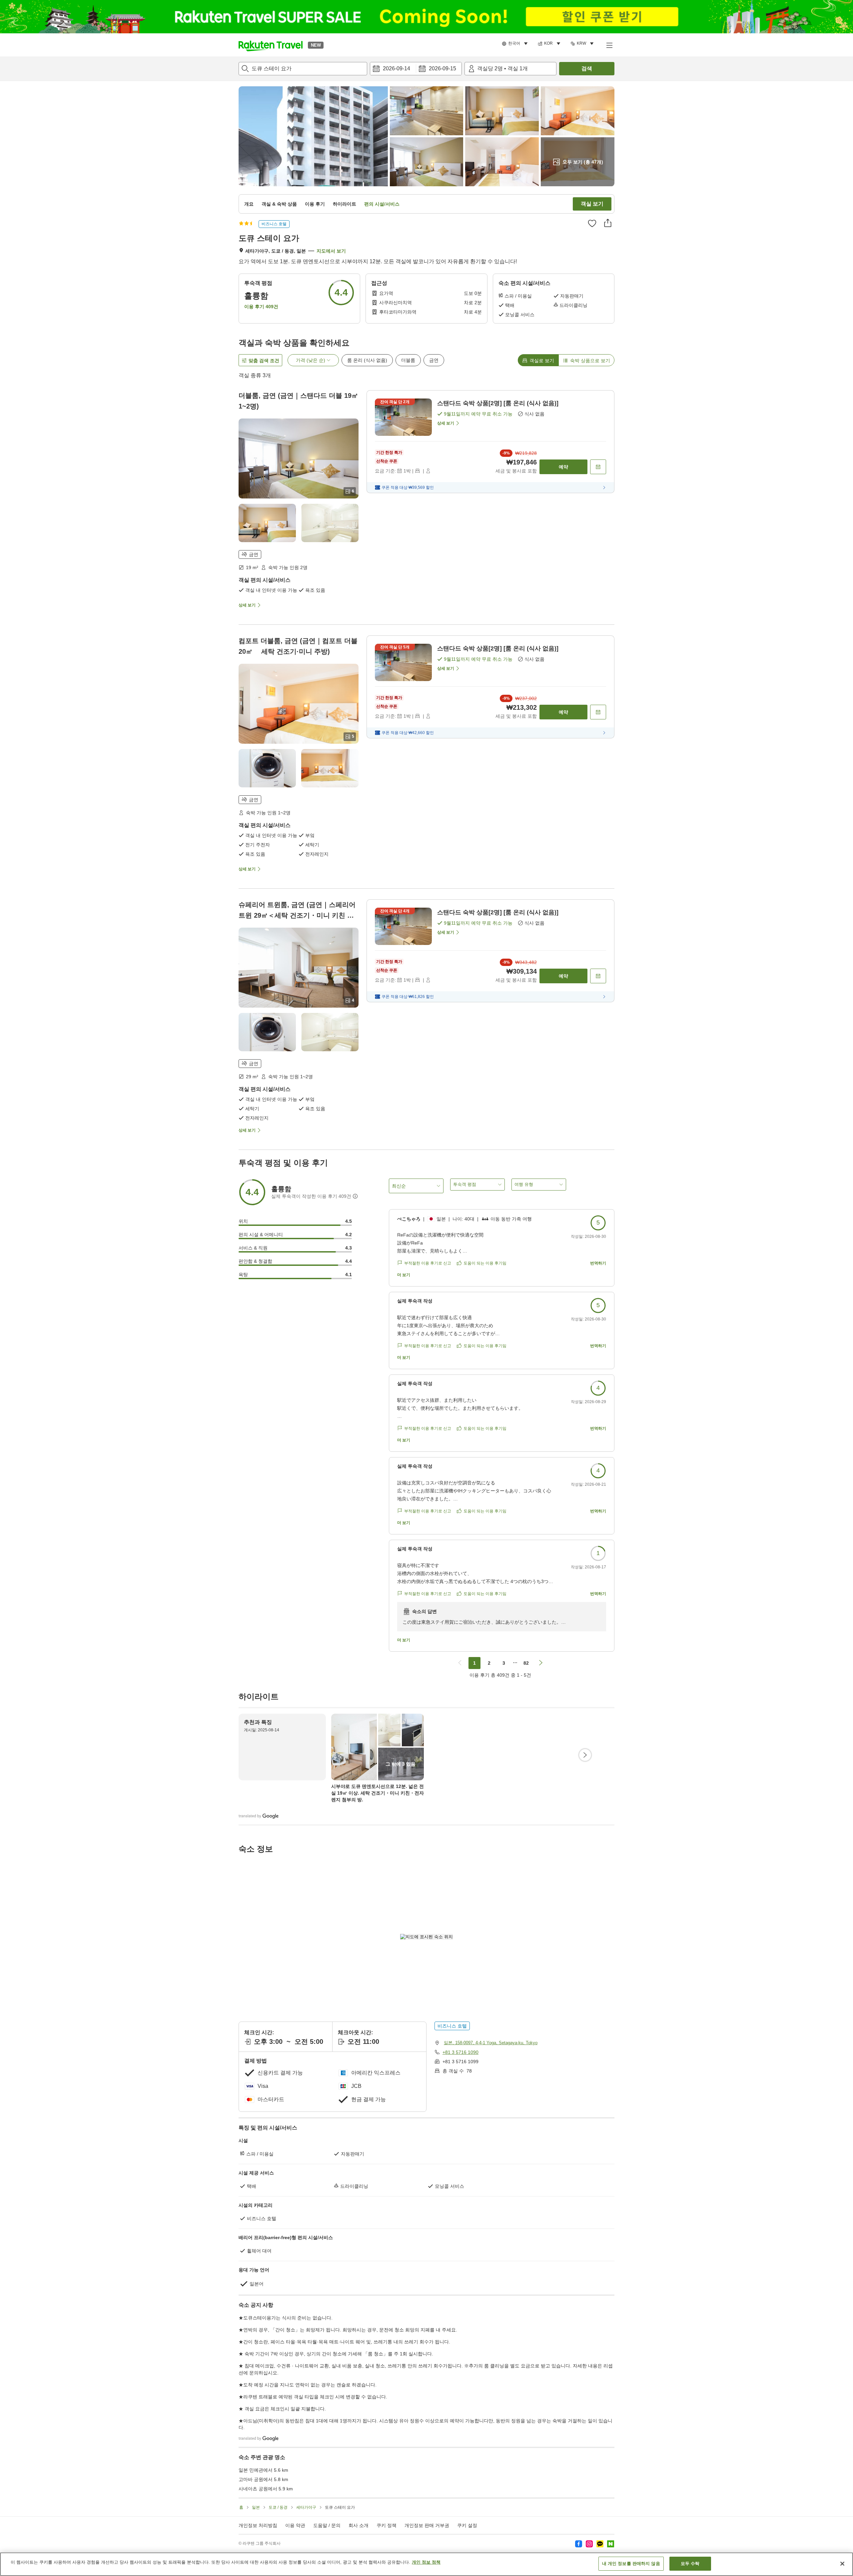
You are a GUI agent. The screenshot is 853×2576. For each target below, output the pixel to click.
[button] (271, 45)
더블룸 (408, 360)
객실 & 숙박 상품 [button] (279, 204)
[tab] (538, 360)
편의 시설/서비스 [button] (382, 204)
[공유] (608, 223)
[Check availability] (598, 467)
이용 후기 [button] (315, 204)
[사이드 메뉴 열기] (609, 45)
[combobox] (303, 69)
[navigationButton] (460, 1663)
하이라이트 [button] (345, 204)
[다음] (585, 1755)
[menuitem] (516, 44)
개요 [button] (249, 204)
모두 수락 (690, 2564)
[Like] (592, 223)
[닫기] (842, 2564)
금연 (434, 360)
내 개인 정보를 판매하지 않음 (631, 2564)
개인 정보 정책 (426, 2562)
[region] (426, 2564)
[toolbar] (416, 69)
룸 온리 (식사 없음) (367, 360)
